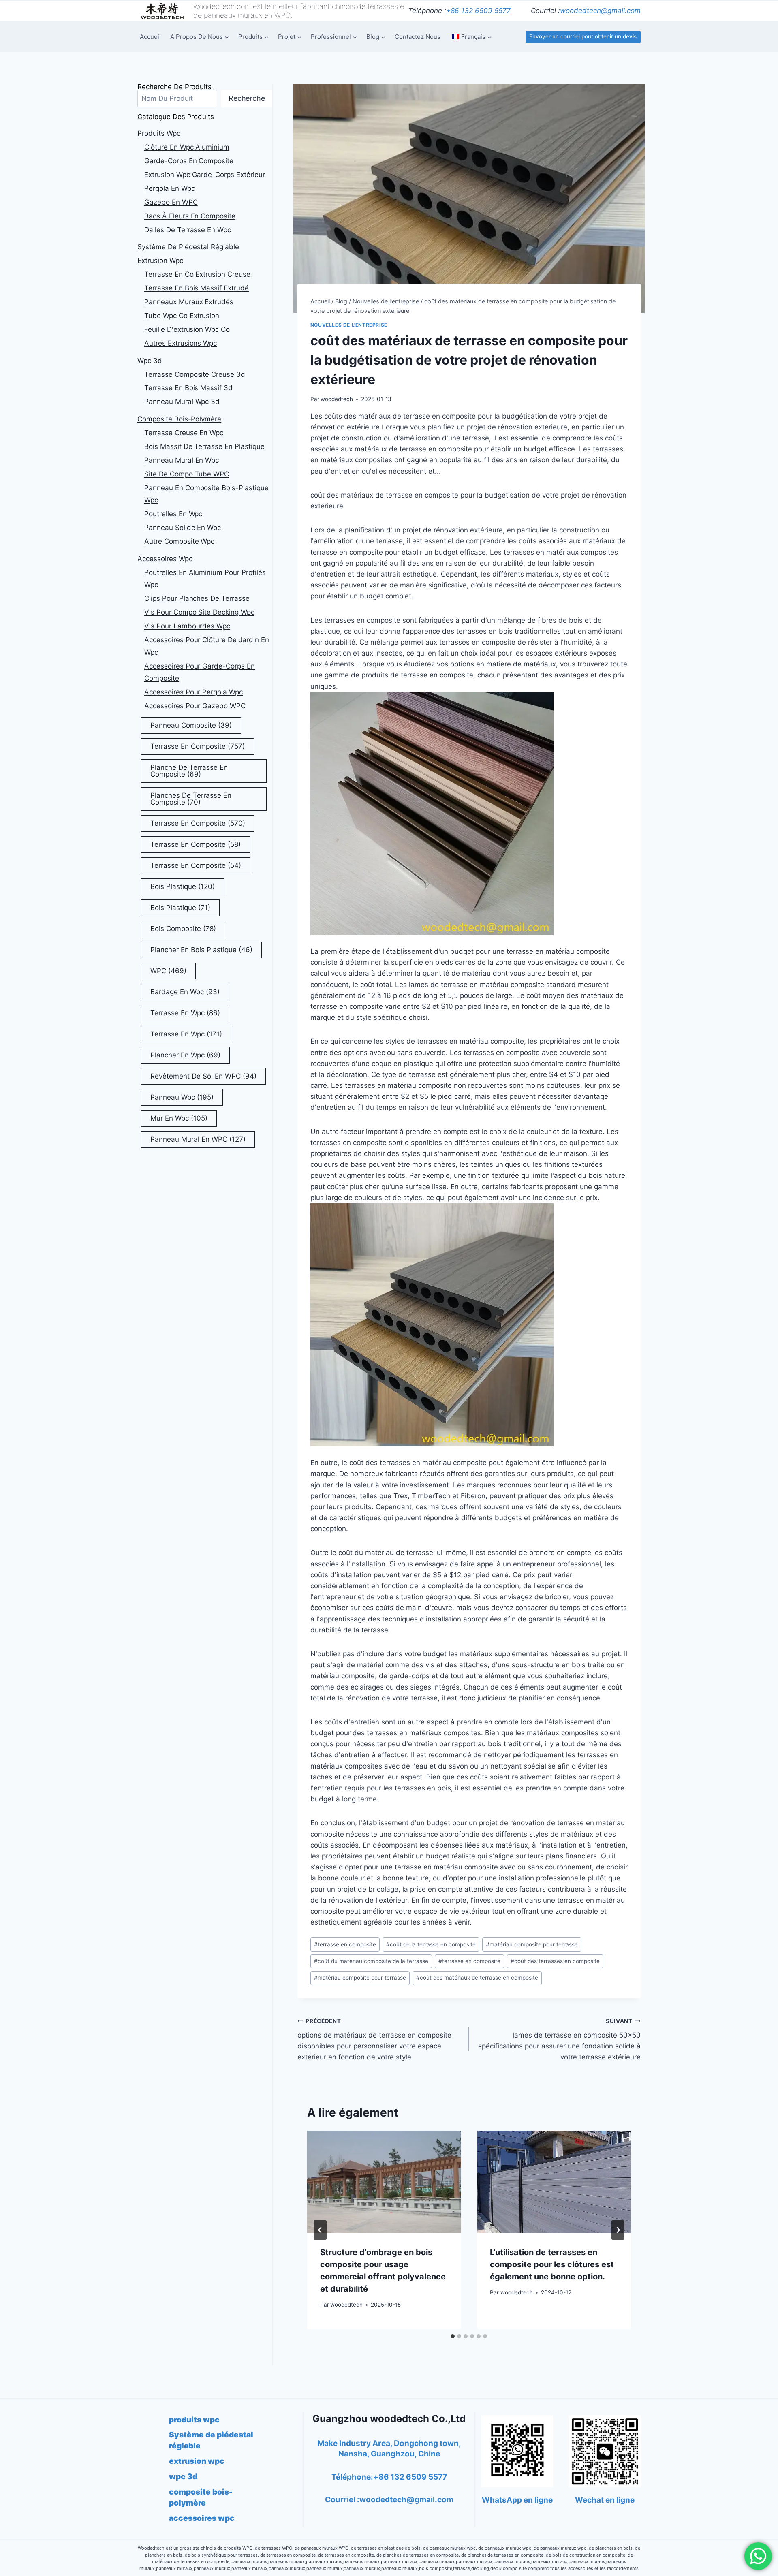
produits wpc (159, 133)
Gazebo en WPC (171, 202)
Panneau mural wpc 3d (182, 402)
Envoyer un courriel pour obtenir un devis (583, 36)
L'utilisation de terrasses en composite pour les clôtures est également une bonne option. (552, 2264)
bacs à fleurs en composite (190, 216)
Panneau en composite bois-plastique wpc (206, 494)
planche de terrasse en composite (189, 771)
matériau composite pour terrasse (532, 1944)
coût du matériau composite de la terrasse (371, 1961)
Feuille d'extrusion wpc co (187, 329)
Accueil (150, 37)
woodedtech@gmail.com (600, 11)
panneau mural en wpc (182, 460)
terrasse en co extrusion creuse (197, 274)
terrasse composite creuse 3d (195, 374)
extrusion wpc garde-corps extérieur (205, 175)
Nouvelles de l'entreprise (349, 325)
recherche (247, 98)
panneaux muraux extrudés (189, 302)
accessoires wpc (165, 559)
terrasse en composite (345, 1944)
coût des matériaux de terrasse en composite (477, 1978)
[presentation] (384, 2182)
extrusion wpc (160, 261)
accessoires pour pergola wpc (193, 692)
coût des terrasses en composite (555, 1961)
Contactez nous (418, 37)
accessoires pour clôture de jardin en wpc (207, 646)
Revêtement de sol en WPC (203, 1076)
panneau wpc (182, 1097)
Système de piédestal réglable (188, 247)
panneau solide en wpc (183, 528)
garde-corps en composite (189, 161)
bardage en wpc (185, 992)
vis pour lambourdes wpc (187, 626)
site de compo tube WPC (187, 474)
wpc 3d (150, 361)
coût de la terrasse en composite (431, 1944)
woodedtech (337, 399)
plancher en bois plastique (201, 950)
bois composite (183, 929)
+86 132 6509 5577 (478, 11)
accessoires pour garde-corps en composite (200, 672)
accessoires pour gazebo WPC (195, 706)
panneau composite (191, 725)
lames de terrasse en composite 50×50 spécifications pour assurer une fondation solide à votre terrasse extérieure (559, 2039)
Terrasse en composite (196, 844)
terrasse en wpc (185, 1013)
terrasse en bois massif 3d (188, 388)
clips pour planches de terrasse (197, 598)
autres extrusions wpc (181, 343)
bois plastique (183, 886)
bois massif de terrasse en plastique (204, 446)
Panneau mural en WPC (198, 1139)
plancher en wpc (185, 1055)
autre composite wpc (179, 541)
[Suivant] (618, 2230)
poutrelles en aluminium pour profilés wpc (205, 579)
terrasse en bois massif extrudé (197, 288)
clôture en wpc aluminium (187, 147)
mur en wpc (179, 1118)
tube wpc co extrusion (182, 316)
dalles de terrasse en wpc (188, 230)
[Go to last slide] (320, 2230)
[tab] (453, 2336)
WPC (168, 971)
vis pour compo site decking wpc (199, 612)
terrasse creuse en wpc (184, 433)
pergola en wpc (170, 188)
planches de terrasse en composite (191, 799)
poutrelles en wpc (173, 514)
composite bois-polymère (179, 419)
